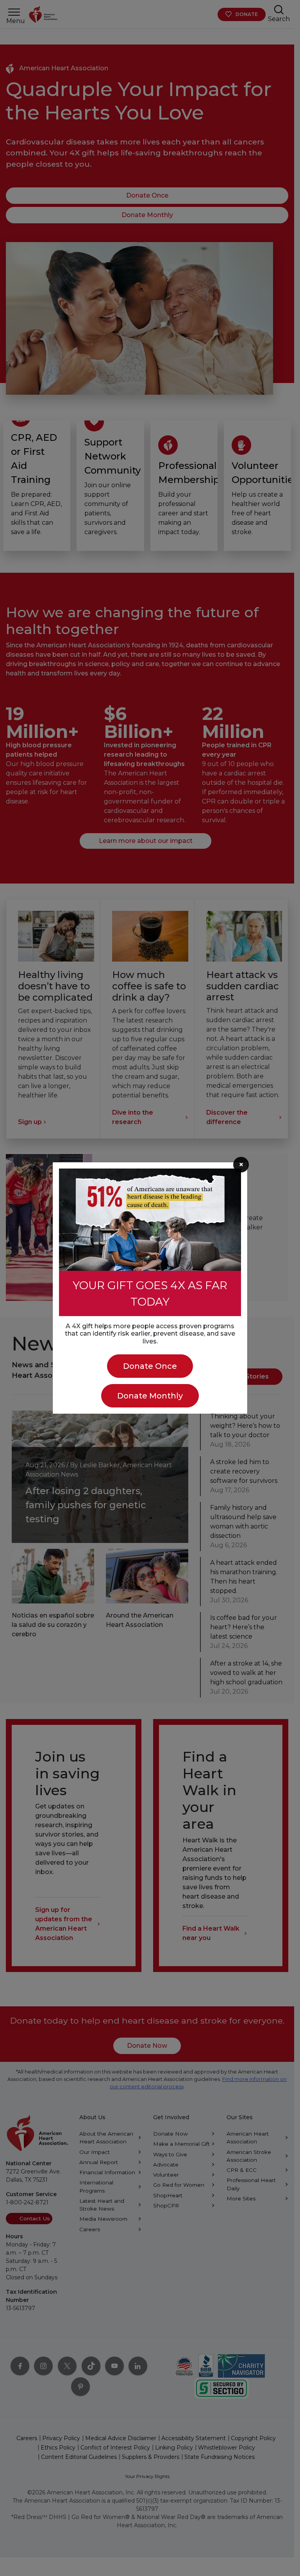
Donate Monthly (150, 1396)
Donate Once (150, 1366)
